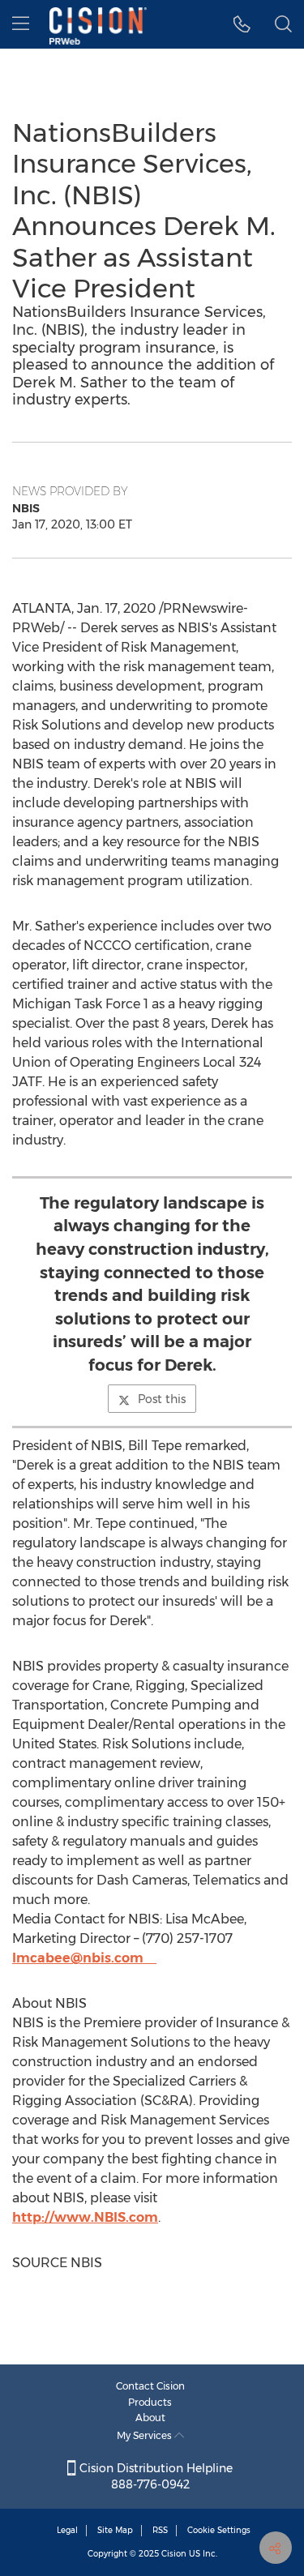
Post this (162, 1399)
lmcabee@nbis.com (78, 1958)
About (150, 2418)
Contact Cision (150, 2386)
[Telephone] (242, 24)
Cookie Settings (219, 2530)
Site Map (115, 2530)
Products (150, 2402)
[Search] (283, 24)
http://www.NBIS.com (85, 2217)
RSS (160, 2530)
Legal (67, 2530)
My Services (146, 2435)
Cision (174, 2554)
